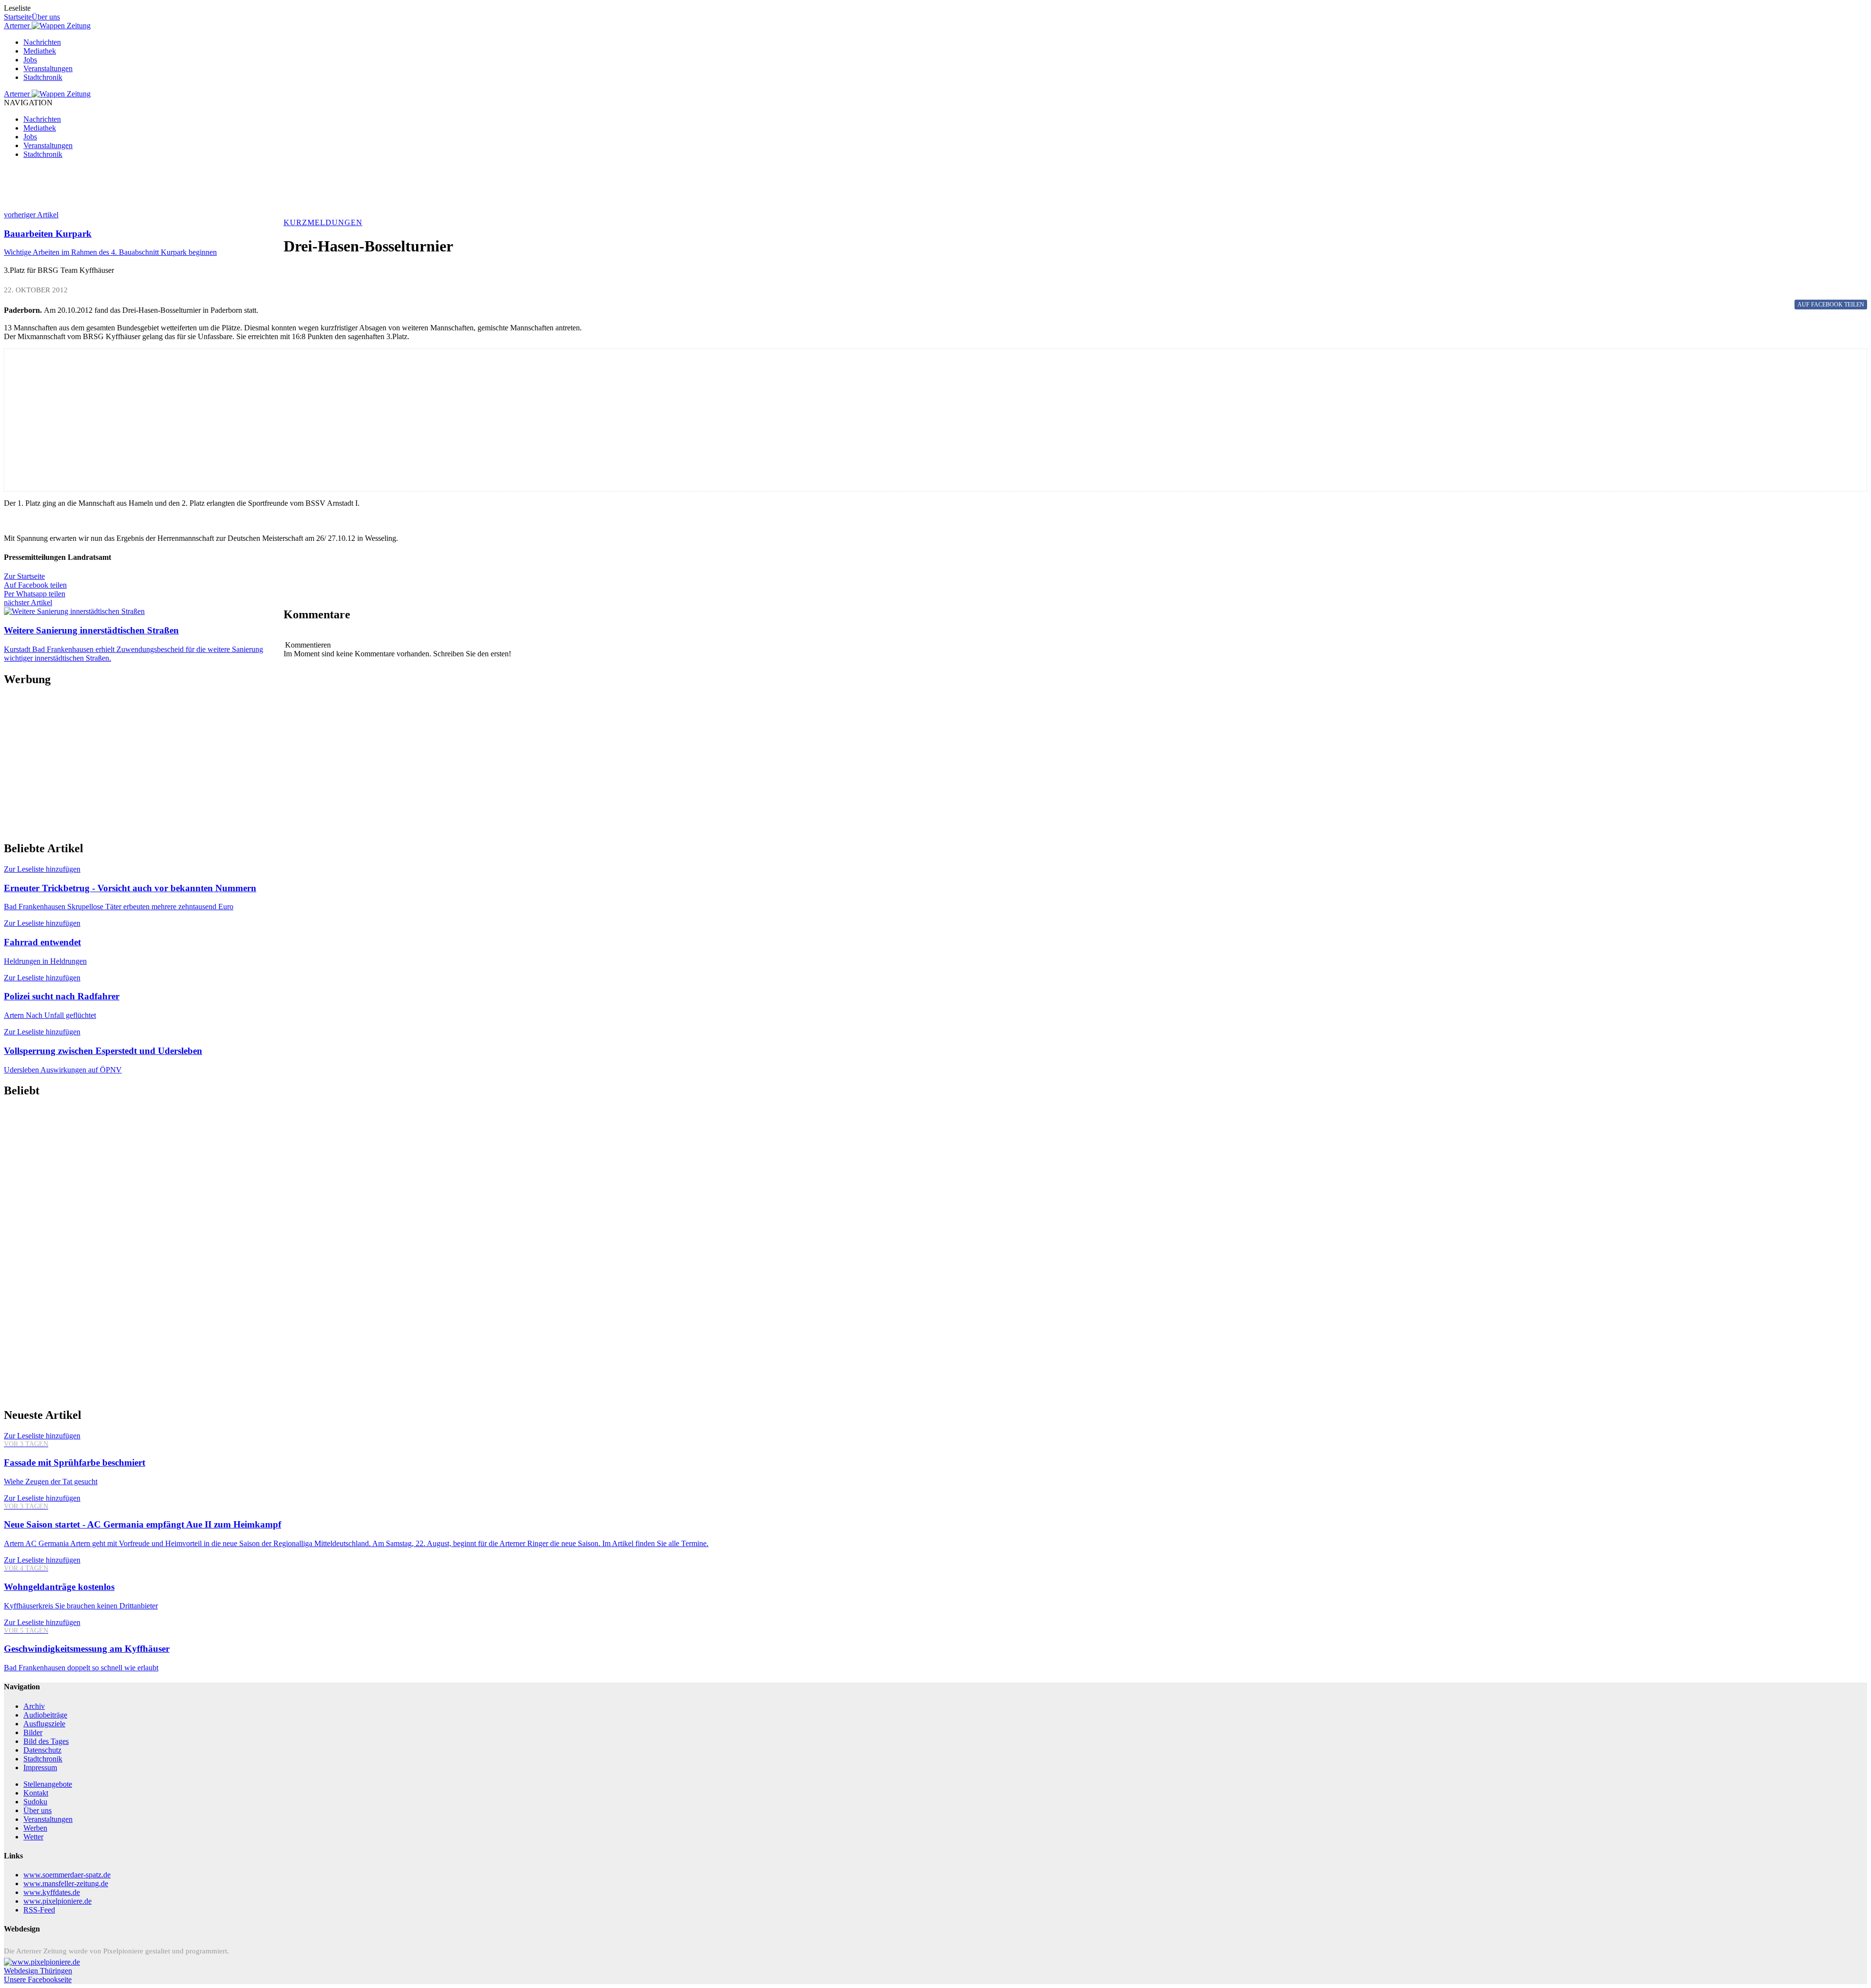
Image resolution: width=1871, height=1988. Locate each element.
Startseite (18, 17)
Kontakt (36, 1793)
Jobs (30, 60)
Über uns (46, 17)
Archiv (34, 1706)
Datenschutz (42, 1750)
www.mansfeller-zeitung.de (66, 1883)
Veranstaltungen (48, 68)
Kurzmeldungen (323, 222)
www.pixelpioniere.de (57, 1901)
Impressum (40, 1768)
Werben (35, 1828)
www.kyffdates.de (52, 1892)
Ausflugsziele (44, 1724)
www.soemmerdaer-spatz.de (67, 1875)
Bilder (33, 1732)
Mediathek (40, 51)
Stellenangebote (48, 1784)
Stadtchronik (43, 77)
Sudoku (35, 1802)
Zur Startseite (24, 576)
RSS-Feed (39, 1910)
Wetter (33, 1837)
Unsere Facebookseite (38, 1979)
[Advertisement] (296, 189)
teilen (1831, 305)
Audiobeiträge (45, 1715)
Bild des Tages (46, 1741)
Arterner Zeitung (47, 26)
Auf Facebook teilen (35, 585)
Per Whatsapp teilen (35, 594)
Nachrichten (42, 42)
